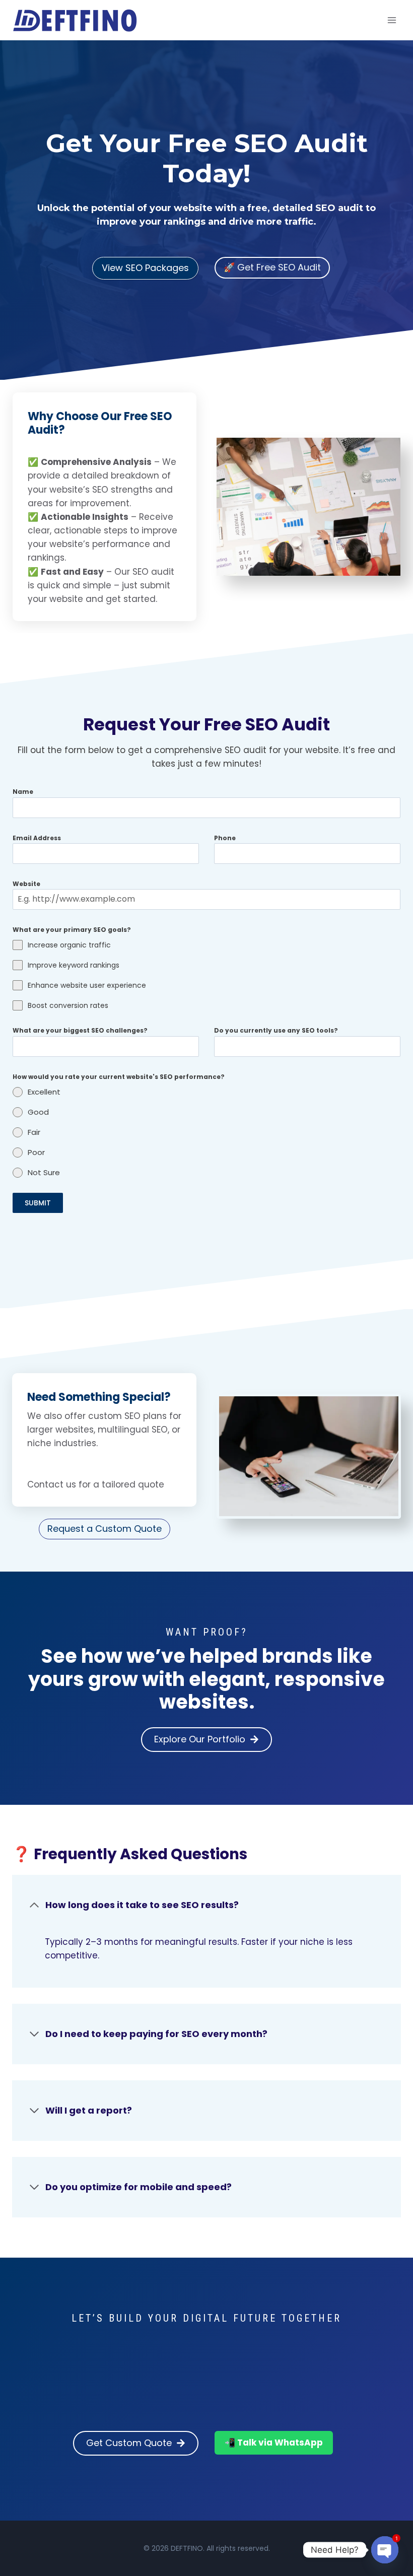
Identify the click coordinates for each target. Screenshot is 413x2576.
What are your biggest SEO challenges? (80, 1030)
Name (23, 792)
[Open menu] (392, 20)
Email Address (37, 838)
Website (26, 884)
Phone (225, 838)
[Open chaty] (385, 2550)
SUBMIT (38, 1203)
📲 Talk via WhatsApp (274, 2443)
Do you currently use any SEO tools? (276, 1030)
